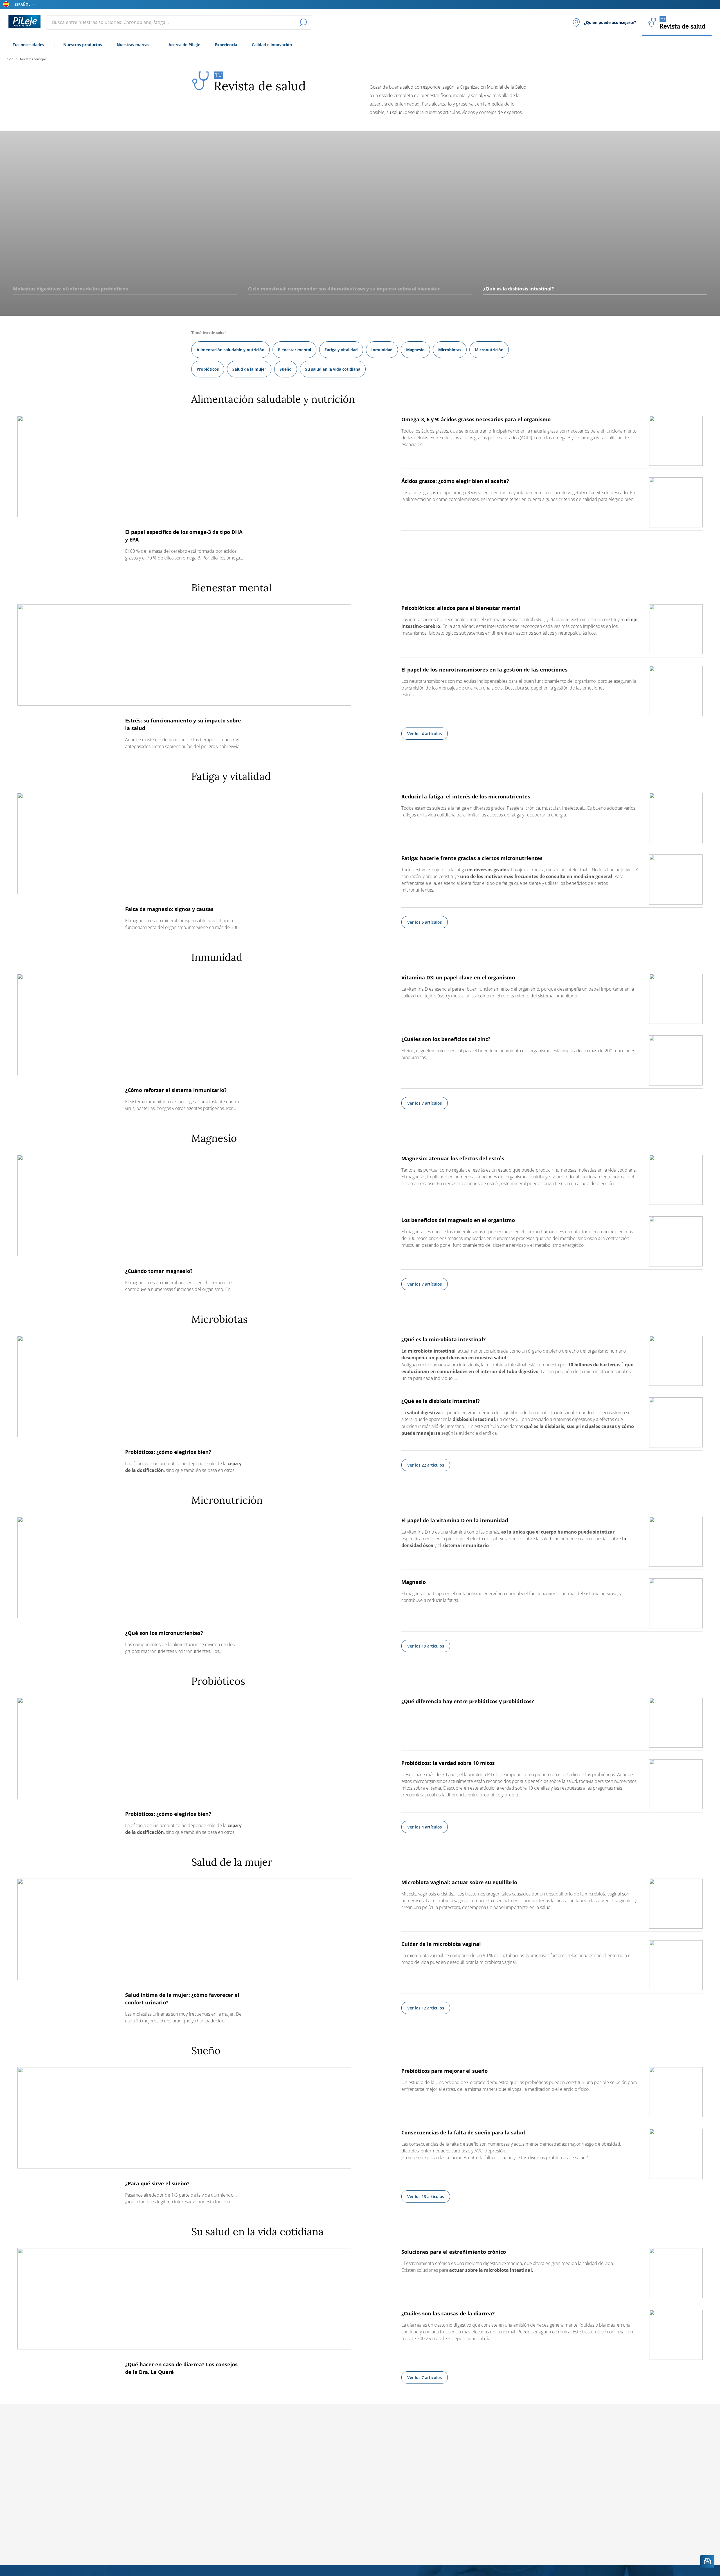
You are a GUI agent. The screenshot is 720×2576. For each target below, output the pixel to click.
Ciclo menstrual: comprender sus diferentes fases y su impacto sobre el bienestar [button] (344, 289)
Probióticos (208, 369)
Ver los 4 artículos (425, 734)
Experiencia (226, 45)
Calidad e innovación (272, 45)
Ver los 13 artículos (426, 2196)
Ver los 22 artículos (426, 1465)
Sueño (286, 369)
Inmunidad (382, 350)
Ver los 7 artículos (425, 1103)
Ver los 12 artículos (426, 2008)
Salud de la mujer (249, 369)
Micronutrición (489, 350)
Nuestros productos (83, 45)
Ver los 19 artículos (426, 1646)
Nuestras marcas (133, 45)
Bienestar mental (294, 350)
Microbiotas (450, 350)
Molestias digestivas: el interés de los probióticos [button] (70, 289)
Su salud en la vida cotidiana (333, 369)
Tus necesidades (28, 45)
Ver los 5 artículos (425, 922)
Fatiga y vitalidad (341, 350)
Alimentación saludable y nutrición (230, 350)
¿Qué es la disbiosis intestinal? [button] (518, 289)
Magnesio (415, 350)
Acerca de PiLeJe (184, 45)
